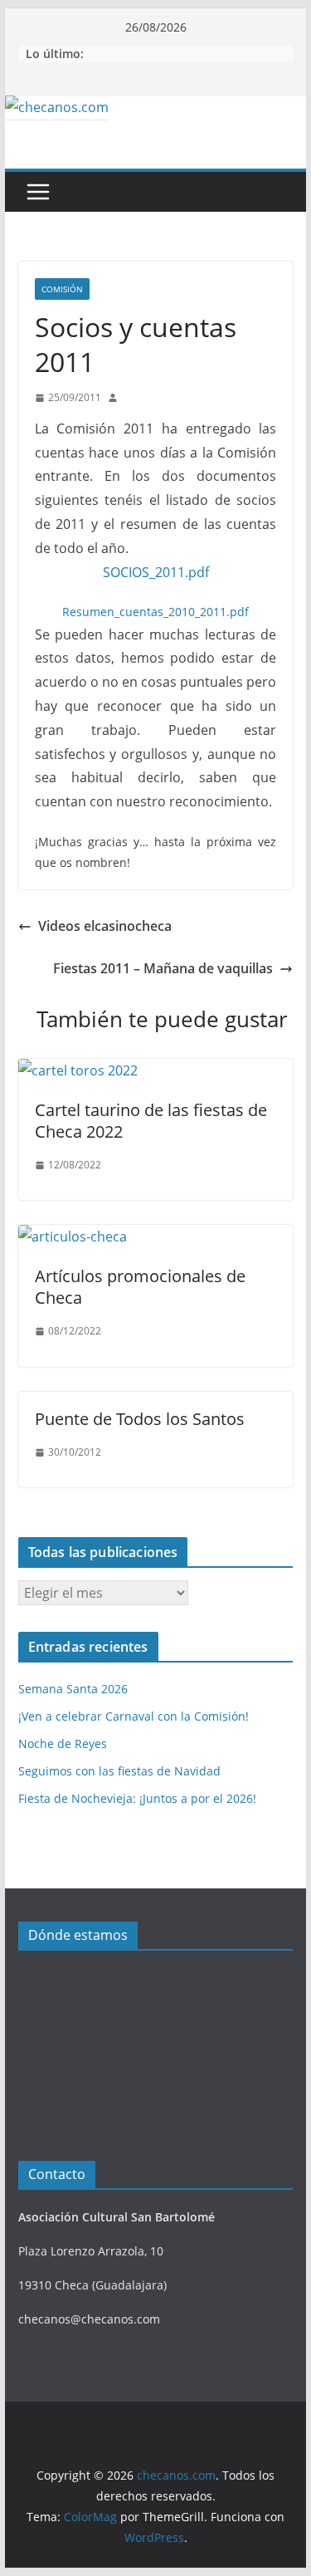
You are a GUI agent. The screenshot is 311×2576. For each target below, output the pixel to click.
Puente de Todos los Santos (140, 1419)
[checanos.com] (57, 107)
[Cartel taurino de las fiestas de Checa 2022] (78, 1070)
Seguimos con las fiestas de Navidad (119, 1771)
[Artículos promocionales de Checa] (73, 1237)
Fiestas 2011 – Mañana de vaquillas (163, 968)
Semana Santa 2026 (73, 1689)
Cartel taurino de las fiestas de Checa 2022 (151, 1121)
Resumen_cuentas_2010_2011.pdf (155, 612)
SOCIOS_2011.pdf (156, 572)
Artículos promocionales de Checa (140, 1287)
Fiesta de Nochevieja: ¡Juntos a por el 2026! (137, 1798)
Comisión (62, 289)
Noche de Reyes (63, 1743)
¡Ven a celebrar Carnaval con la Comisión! (134, 1716)
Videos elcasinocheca (105, 926)
